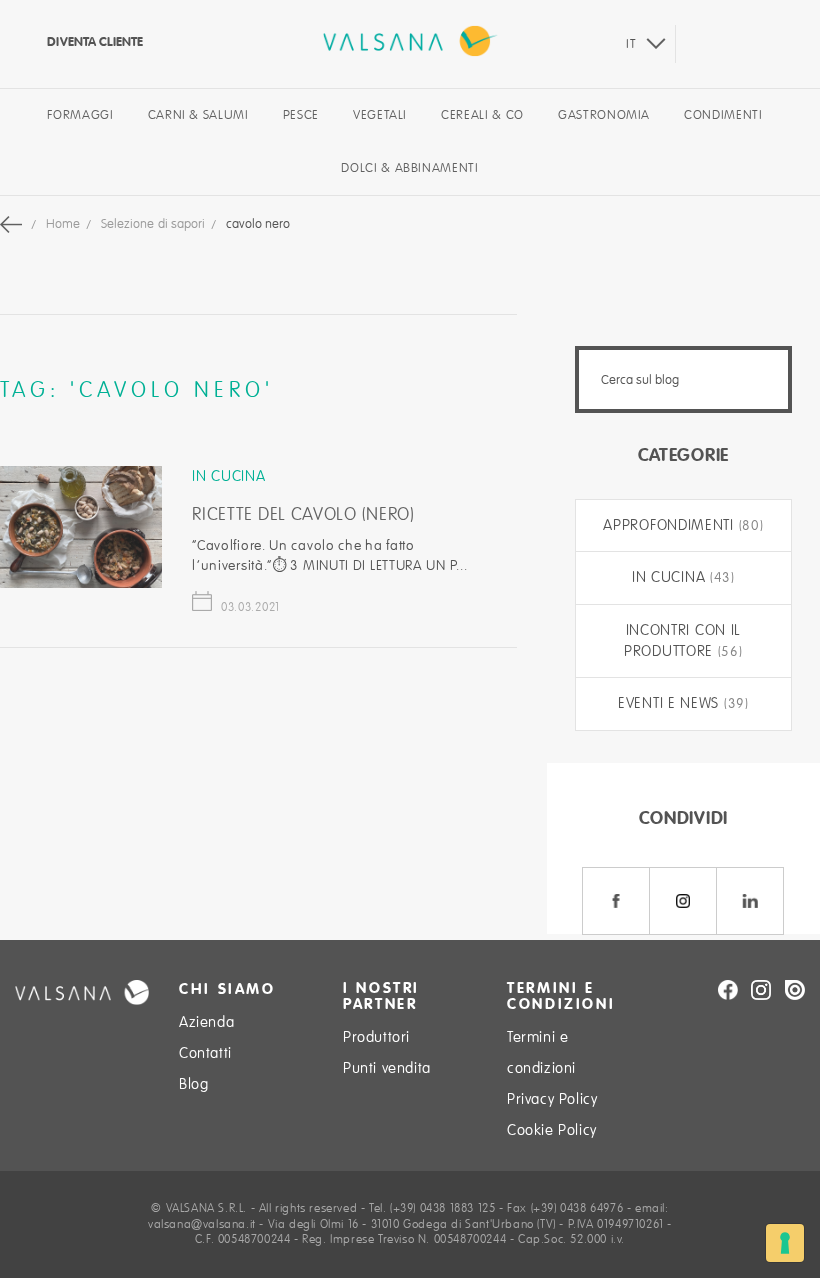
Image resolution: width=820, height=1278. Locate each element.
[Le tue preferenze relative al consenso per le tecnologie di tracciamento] (785, 1243)
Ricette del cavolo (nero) (303, 514)
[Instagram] (683, 901)
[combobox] (683, 379)
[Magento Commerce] (410, 41)
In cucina (228, 476)
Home (64, 224)
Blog (193, 1084)
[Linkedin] (750, 901)
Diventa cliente (93, 41)
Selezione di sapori (154, 224)
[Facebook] (616, 901)
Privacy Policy (552, 1099)
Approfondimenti (670, 525)
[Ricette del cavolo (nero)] (81, 583)
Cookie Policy (552, 1130)
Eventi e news (671, 703)
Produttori (376, 1037)
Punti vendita (387, 1068)
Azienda (206, 1022)
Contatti (205, 1053)
